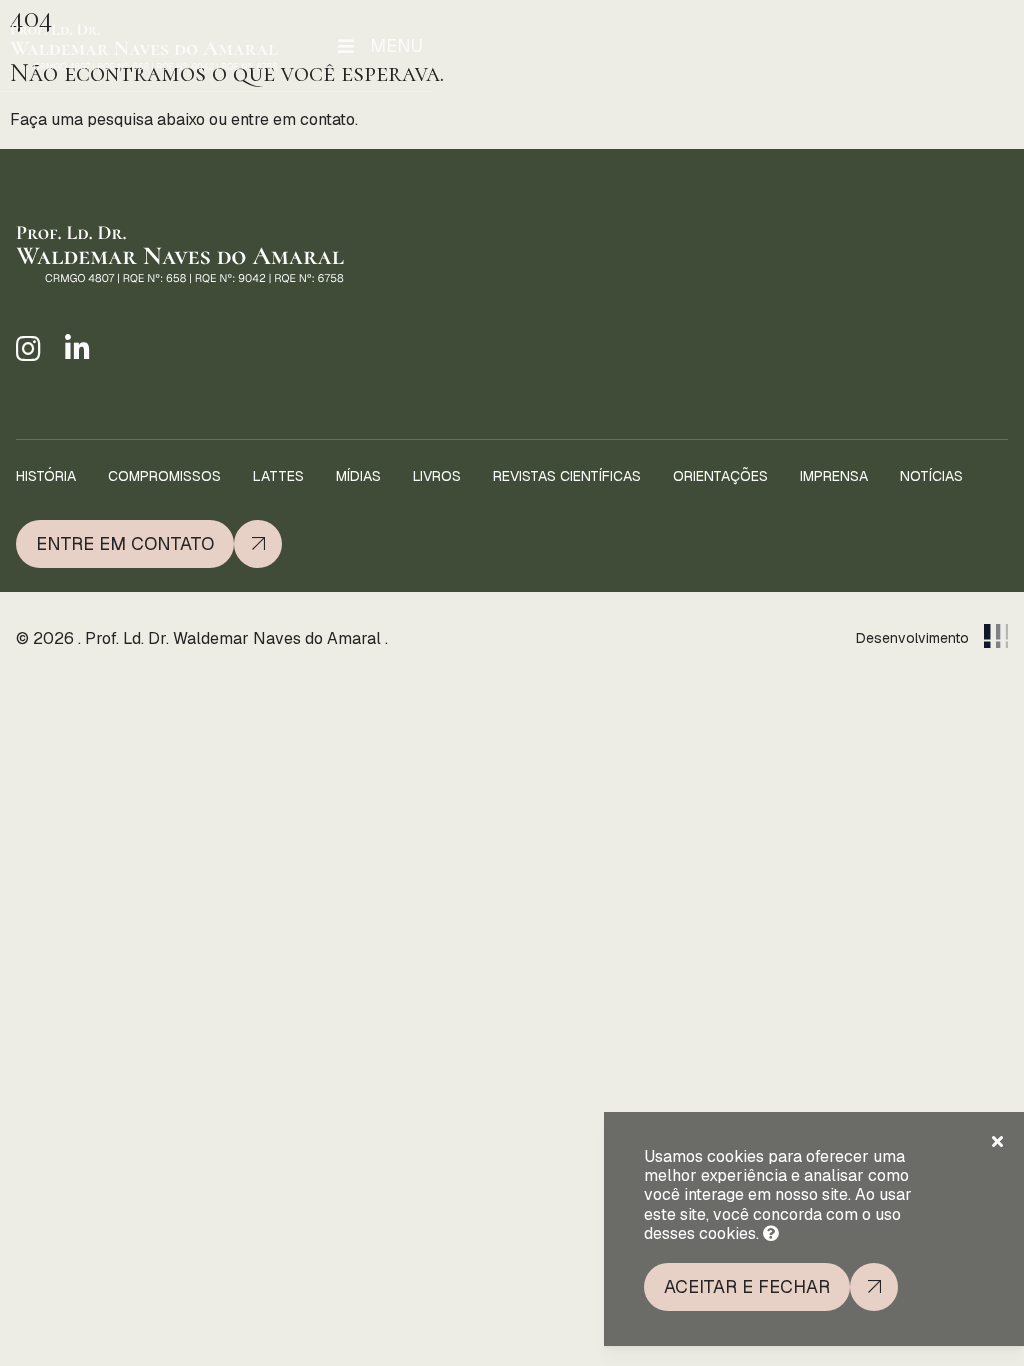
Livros (437, 476)
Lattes (278, 476)
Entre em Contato (125, 543)
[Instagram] (28, 350)
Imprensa (834, 476)
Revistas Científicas (567, 476)
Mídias (358, 476)
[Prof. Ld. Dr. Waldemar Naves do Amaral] (144, 46)
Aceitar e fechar (747, 1286)
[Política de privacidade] (771, 1233)
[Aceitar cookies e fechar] (997, 1142)
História (46, 476)
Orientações (720, 476)
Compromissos (164, 476)
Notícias (931, 476)
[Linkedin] (77, 350)
